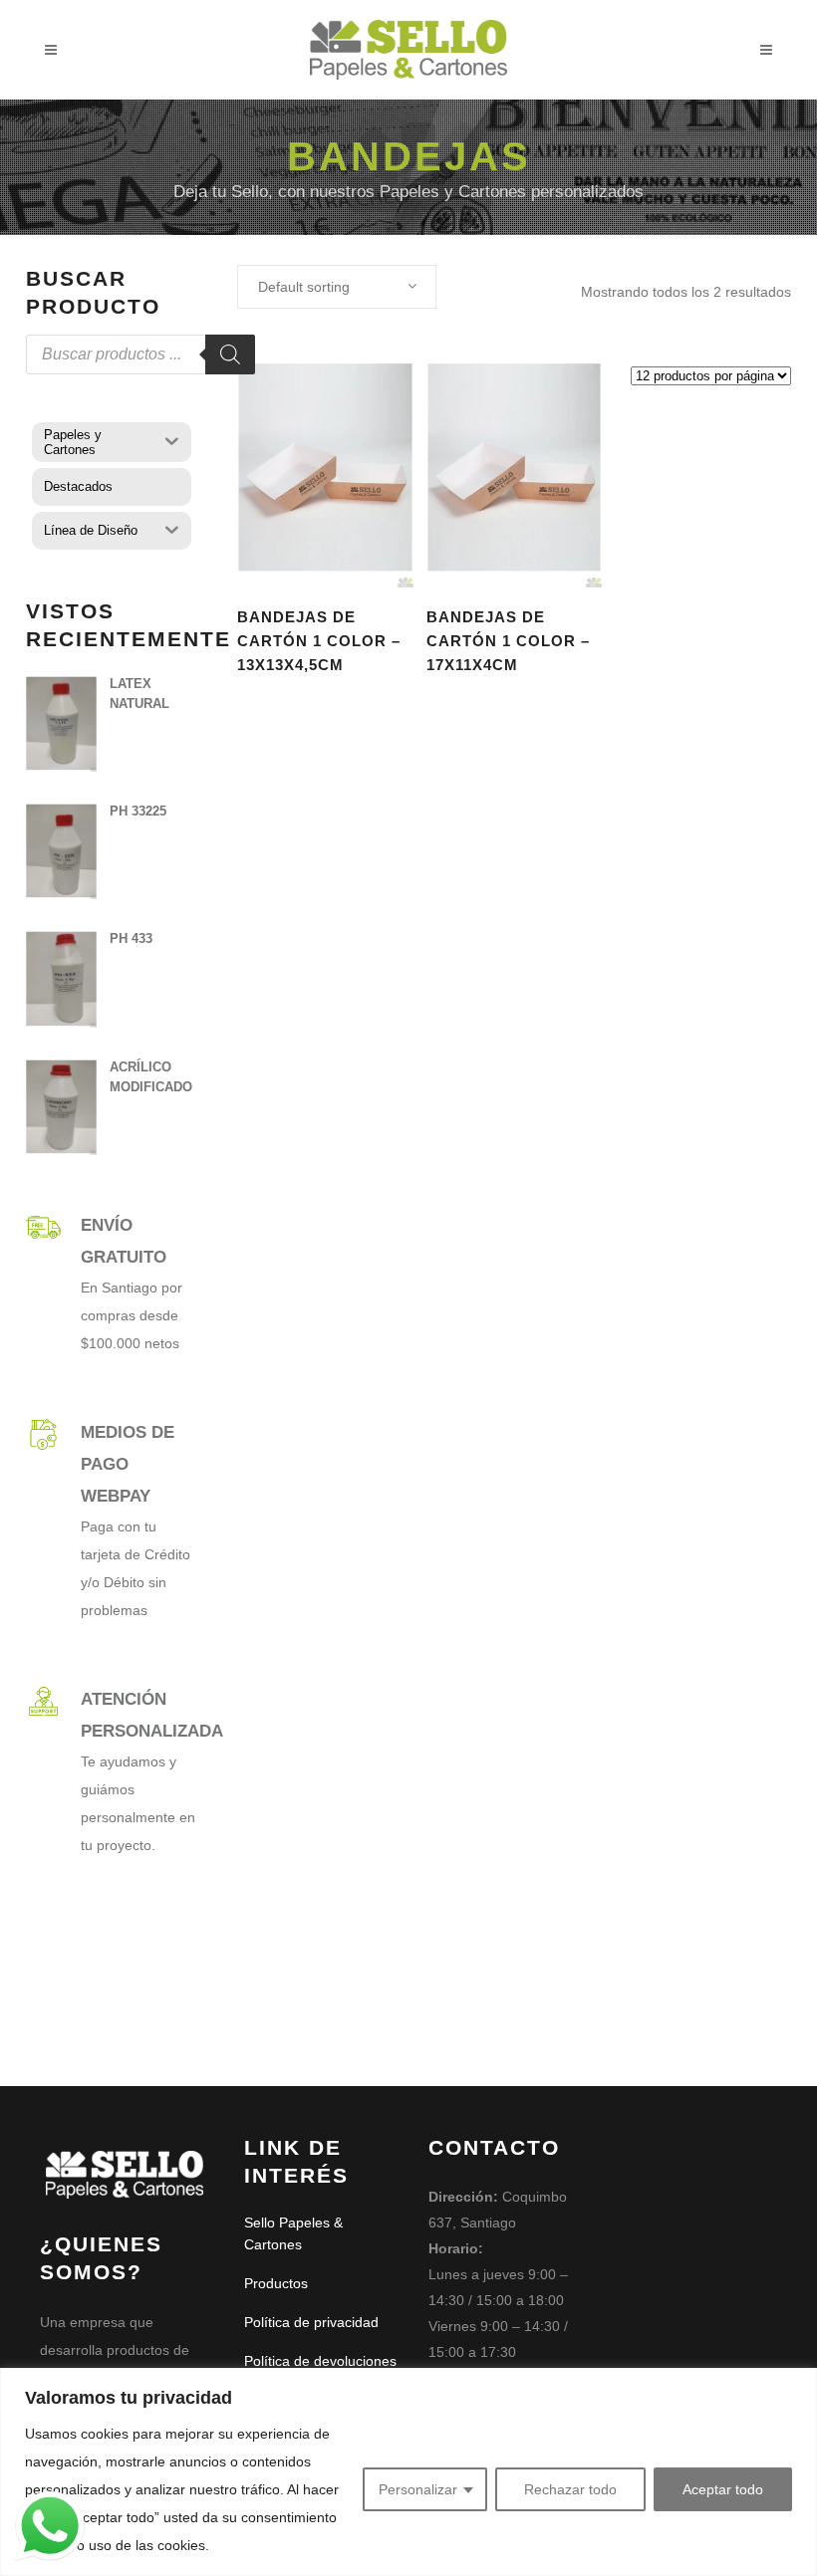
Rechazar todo (570, 2489)
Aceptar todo (723, 2489)
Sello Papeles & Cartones (293, 2233)
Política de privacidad (311, 2322)
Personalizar (418, 2489)
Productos (276, 2283)
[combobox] (337, 287)
